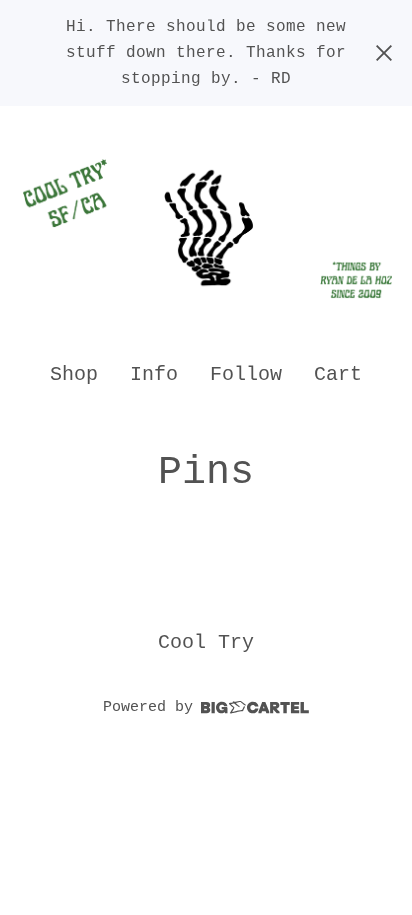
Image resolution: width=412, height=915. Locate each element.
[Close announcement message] (384, 53)
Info (154, 374)
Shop (74, 374)
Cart (339, 373)
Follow (246, 374)
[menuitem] (74, 374)
